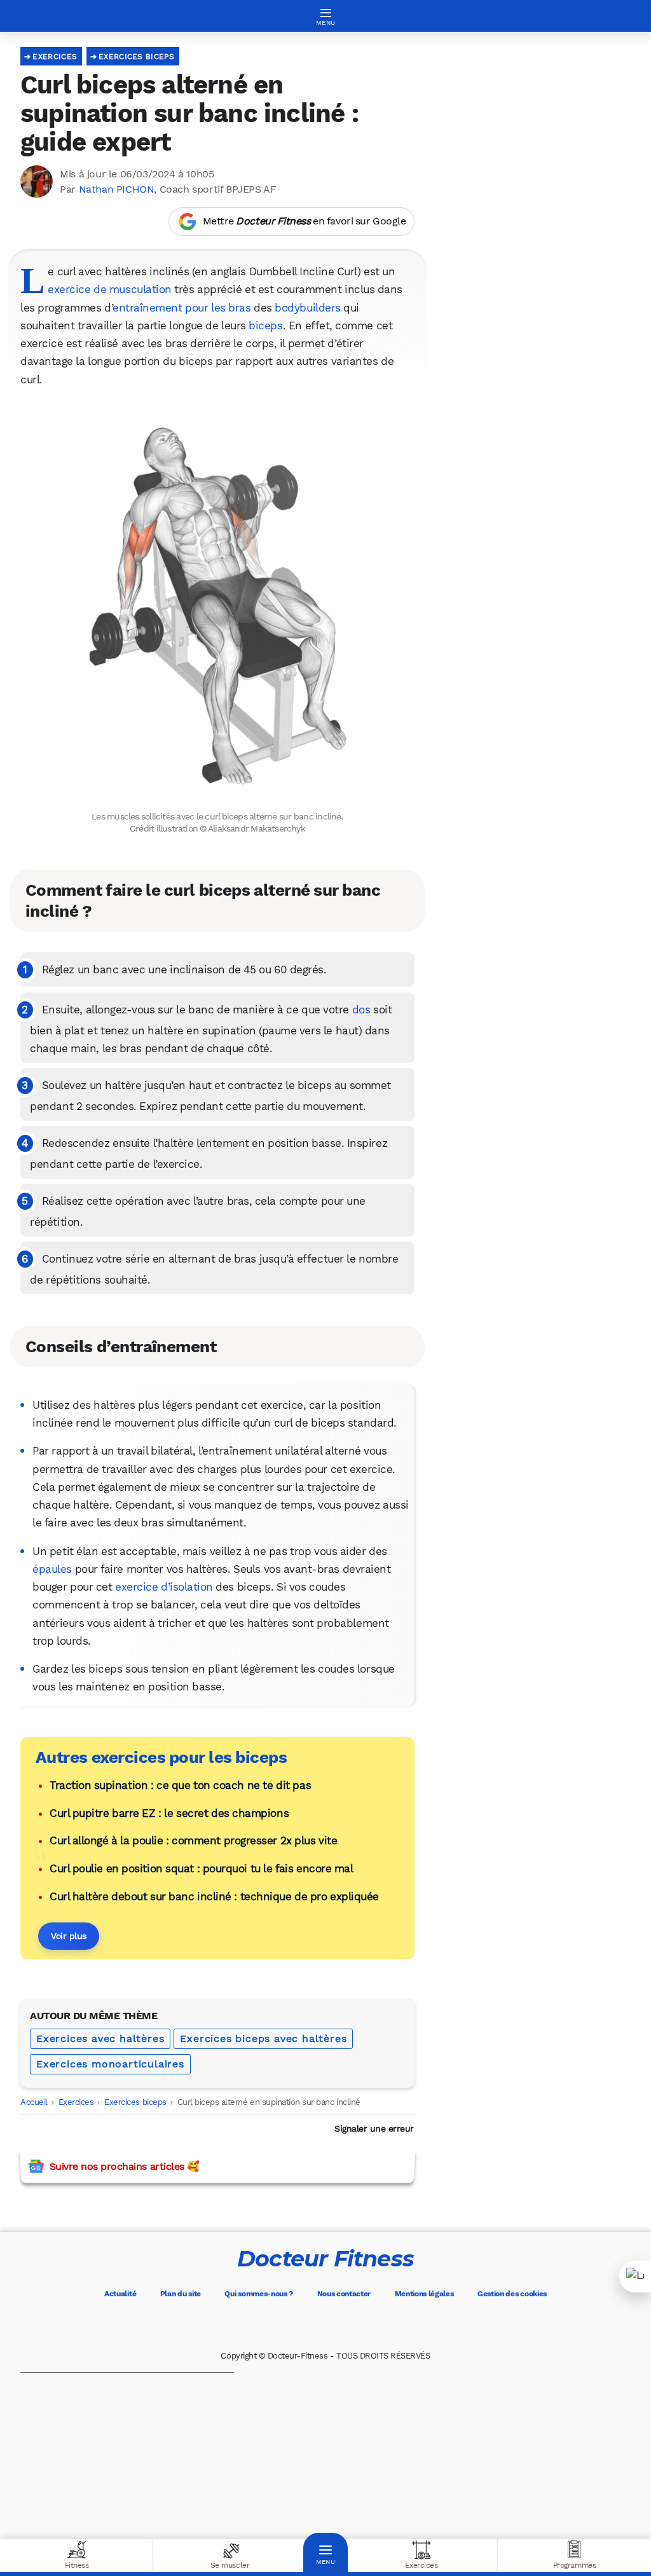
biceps (265, 325)
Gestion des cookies (512, 2294)
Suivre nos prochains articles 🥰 (124, 2166)
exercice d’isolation (164, 1587)
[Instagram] (343, 2325)
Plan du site (181, 2294)
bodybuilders (307, 308)
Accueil (34, 2102)
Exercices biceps (136, 57)
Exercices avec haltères (100, 2038)
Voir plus (69, 1936)
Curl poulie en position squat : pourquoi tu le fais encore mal (201, 1868)
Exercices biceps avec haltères (263, 2038)
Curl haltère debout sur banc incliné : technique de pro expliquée (214, 1896)
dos (361, 1010)
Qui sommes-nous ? (259, 2294)
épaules (52, 1569)
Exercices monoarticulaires (110, 2064)
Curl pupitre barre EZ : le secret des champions (169, 1813)
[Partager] (635, 2277)
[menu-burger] (325, 16)
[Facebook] (272, 2325)
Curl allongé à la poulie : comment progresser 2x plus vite (193, 1840)
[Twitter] (308, 2325)
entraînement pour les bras (182, 308)
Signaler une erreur (374, 2128)
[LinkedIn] (379, 2325)
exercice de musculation (109, 289)
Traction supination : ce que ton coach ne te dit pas (180, 1785)
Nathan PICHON (117, 189)
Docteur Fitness (325, 2258)
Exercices (55, 57)
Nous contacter (344, 2294)
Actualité (120, 2294)
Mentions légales (424, 2294)
